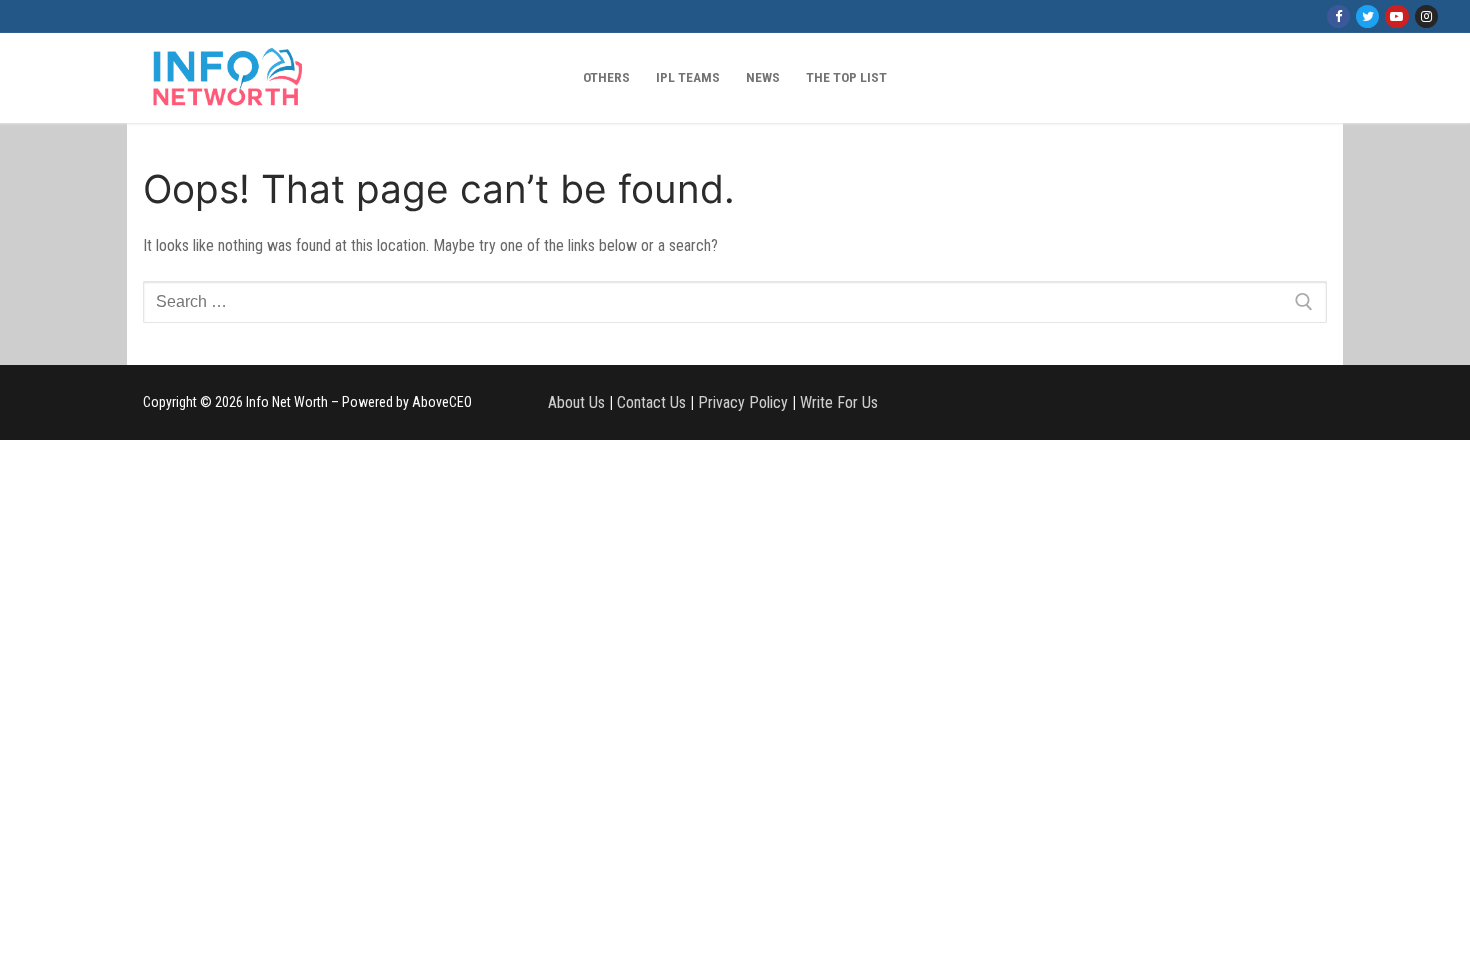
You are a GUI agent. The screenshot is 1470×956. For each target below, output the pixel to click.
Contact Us (651, 402)
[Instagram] (1426, 16)
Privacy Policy (743, 402)
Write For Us (839, 402)
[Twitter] (1367, 16)
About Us (576, 402)
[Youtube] (1396, 16)
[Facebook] (1338, 16)
